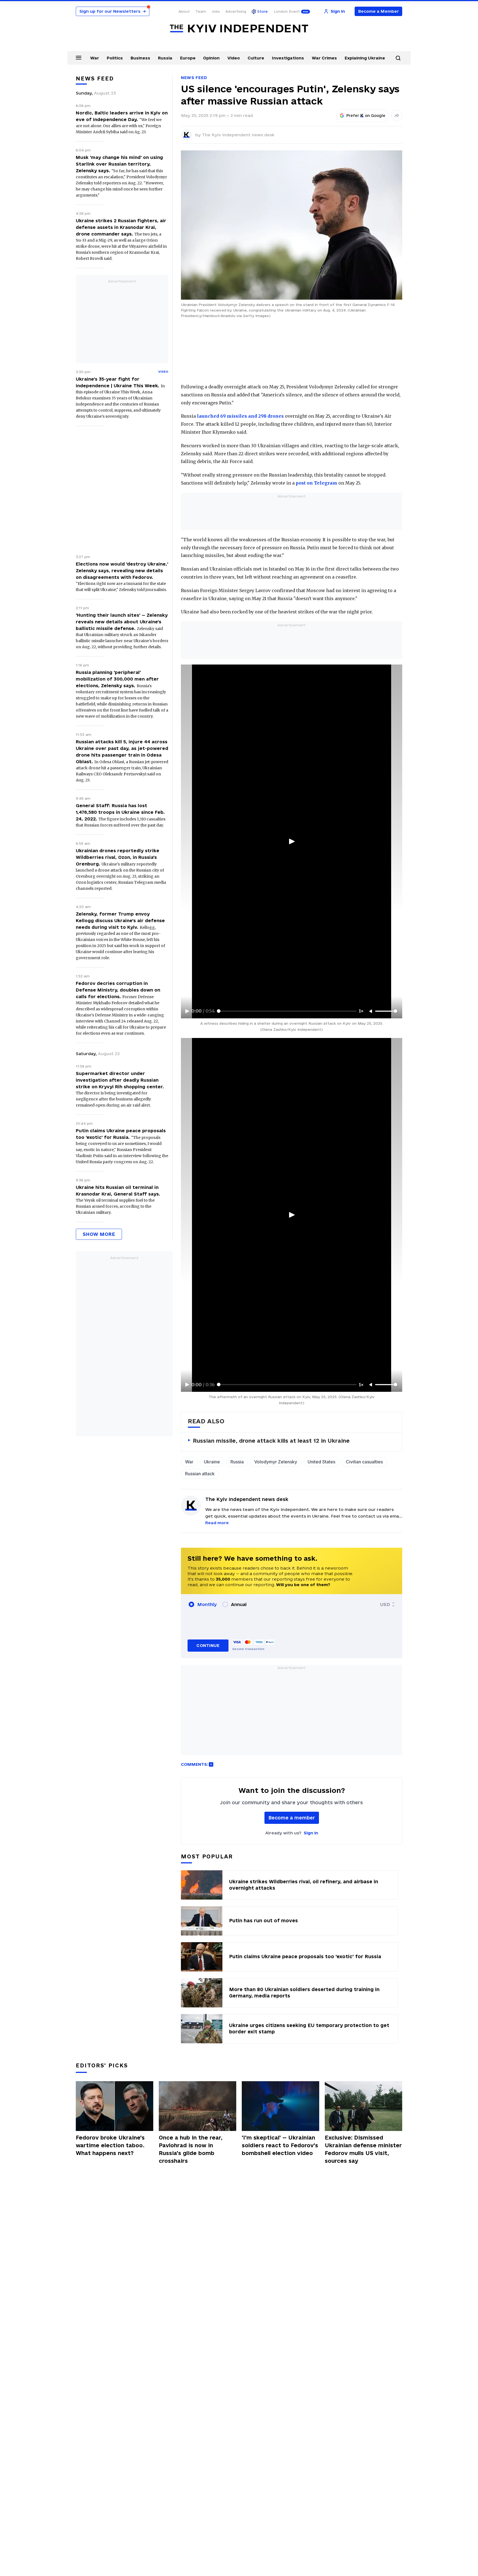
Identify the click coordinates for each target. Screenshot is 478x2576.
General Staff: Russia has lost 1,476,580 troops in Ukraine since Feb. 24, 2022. (120, 812)
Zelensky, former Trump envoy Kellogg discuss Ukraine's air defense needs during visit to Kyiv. (120, 920)
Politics (115, 58)
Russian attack (200, 1474)
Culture (256, 58)
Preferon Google (366, 116)
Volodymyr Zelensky (276, 1462)
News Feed (194, 78)
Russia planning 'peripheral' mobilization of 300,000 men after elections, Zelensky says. (117, 679)
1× (361, 1011)
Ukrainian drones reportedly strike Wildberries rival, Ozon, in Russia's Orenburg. (118, 857)
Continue (208, 1645)
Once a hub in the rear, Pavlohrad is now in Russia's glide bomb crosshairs (191, 2149)
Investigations (288, 58)
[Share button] (397, 116)
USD (385, 1604)
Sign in (311, 1833)
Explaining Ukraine (365, 58)
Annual (239, 1604)
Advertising (236, 11)
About (184, 11)
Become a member (292, 1818)
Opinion (211, 58)
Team (201, 11)
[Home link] (239, 29)
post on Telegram (316, 483)
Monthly (207, 1604)
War (95, 58)
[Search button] (398, 58)
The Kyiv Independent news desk (238, 135)
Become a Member (379, 11)
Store (263, 11)
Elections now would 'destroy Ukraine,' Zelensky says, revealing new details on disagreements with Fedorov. (122, 571)
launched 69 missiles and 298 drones (240, 416)
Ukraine (212, 1462)
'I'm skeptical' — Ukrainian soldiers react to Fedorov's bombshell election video (280, 2145)
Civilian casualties (364, 1462)
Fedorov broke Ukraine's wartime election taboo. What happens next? (110, 2145)
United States (321, 1462)
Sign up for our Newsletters (113, 11)
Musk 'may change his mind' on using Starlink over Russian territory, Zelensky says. (119, 164)
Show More (99, 1234)
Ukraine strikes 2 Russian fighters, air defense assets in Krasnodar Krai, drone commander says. (121, 227)
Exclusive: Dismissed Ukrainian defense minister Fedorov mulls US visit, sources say (363, 2149)
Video (234, 58)
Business (140, 58)
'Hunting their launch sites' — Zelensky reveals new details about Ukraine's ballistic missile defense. (122, 622)
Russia (165, 58)
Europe (188, 58)
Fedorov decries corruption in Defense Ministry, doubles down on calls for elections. (118, 990)
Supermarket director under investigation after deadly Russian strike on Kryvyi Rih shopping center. (120, 1080)
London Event (287, 11)
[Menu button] (79, 57)
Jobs (216, 11)
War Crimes (324, 58)
